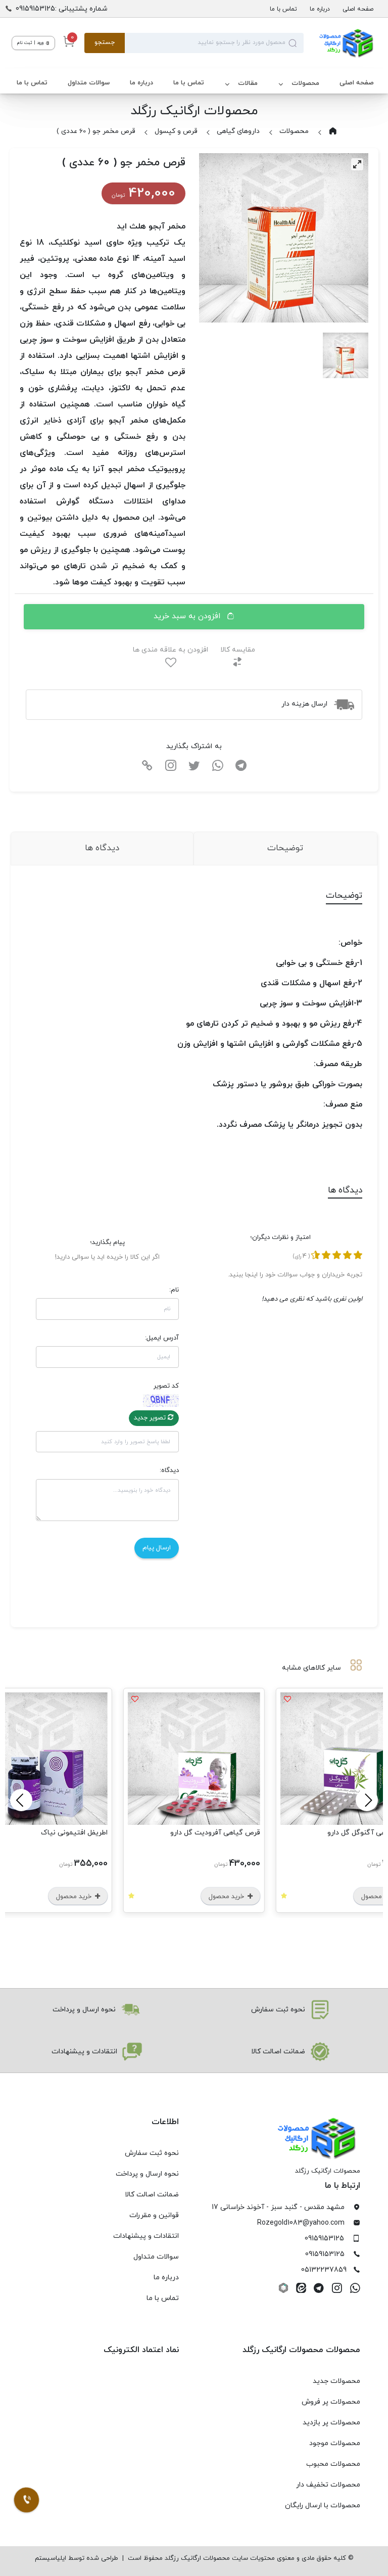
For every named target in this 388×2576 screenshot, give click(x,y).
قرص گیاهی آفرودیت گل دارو (215, 1833)
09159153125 (324, 2239)
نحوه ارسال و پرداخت (147, 2174)
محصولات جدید (336, 2381)
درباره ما (320, 9)
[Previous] (367, 1800)
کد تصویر (166, 1386)
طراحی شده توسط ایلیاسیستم (77, 2558)
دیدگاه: (169, 1470)
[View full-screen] (357, 164)
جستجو (105, 42)
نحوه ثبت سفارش (152, 2153)
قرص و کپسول (176, 131)
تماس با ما (283, 9)
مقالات (248, 83)
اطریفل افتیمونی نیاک (74, 1833)
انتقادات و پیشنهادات (146, 2236)
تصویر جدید (151, 1418)
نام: (174, 1290)
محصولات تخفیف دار (328, 2485)
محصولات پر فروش (331, 2402)
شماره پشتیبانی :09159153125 (62, 9)
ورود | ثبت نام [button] (31, 43)
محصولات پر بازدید (331, 2423)
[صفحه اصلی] (340, 43)
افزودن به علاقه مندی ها (171, 650)
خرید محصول (227, 1897)
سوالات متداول (89, 83)
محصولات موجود (335, 2443)
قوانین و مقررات (154, 2215)
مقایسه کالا (238, 650)
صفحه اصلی (358, 9)
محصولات (305, 83)
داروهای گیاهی (238, 131)
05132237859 (324, 2270)
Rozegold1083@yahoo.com (301, 2223)
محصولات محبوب (333, 2464)
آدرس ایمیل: (162, 1338)
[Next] (21, 1800)
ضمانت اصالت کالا (152, 2195)
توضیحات (285, 848)
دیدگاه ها (102, 848)
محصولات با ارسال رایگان (323, 2505)
